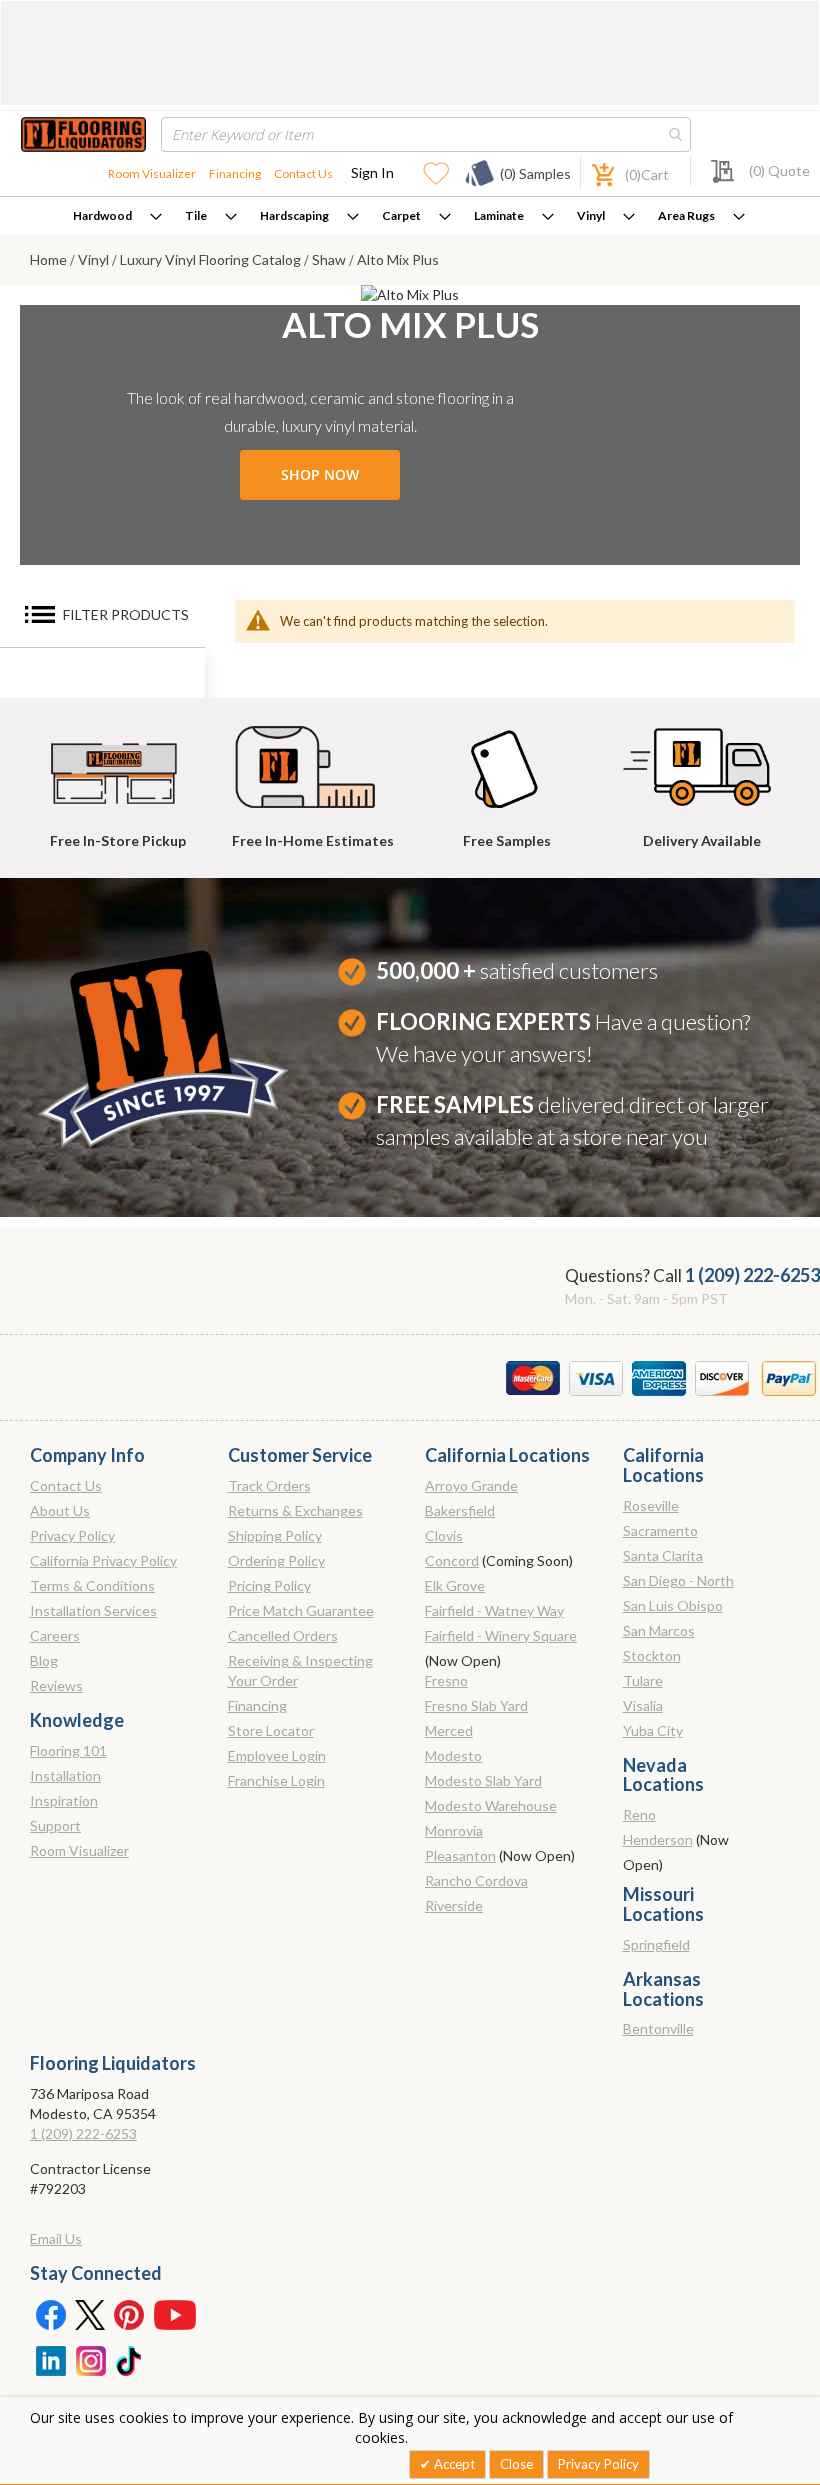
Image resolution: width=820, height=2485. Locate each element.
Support (55, 1825)
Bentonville (658, 2028)
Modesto (453, 1755)
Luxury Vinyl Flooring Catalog (212, 259)
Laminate (499, 215)
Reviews (56, 1685)
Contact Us (303, 173)
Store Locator (271, 1730)
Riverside (454, 1905)
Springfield (656, 1944)
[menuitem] (117, 216)
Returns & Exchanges (295, 1510)
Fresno (446, 1680)
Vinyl (591, 215)
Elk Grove (455, 1585)
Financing (235, 173)
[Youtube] (175, 2314)
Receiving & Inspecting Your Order (300, 1670)
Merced (449, 1730)
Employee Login (277, 1755)
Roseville (651, 1505)
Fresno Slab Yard (476, 1705)
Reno (639, 1814)
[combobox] (426, 134)
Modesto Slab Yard (483, 1780)
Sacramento (660, 1530)
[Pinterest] (130, 2314)
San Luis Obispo (673, 1605)
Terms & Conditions (92, 1585)
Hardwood (102, 215)
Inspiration (64, 1800)
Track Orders (269, 1485)
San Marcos (659, 1630)
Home (50, 259)
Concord (452, 1560)
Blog (44, 1660)
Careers (55, 1635)
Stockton (652, 1655)
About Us (60, 1510)
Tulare (643, 1680)
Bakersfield (460, 1510)
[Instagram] (90, 2359)
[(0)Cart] (592, 172)
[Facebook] (50, 2314)
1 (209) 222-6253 (752, 1275)
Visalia (643, 1705)
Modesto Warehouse (491, 1805)
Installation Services (93, 1610)
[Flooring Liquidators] (83, 134)
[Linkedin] (50, 2359)
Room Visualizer (152, 173)
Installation (65, 1775)
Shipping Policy (275, 1535)
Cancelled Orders (283, 1635)
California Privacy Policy (103, 1560)
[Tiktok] (130, 2359)
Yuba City (653, 1730)
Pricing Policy (269, 1585)
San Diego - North (678, 1580)
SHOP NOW (320, 474)
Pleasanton (460, 1855)
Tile (196, 215)
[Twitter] (90, 2314)
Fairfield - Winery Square (501, 1635)
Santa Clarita (663, 1555)
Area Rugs (686, 215)
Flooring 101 (68, 1750)
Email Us (56, 2238)
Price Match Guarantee (301, 1610)
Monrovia (454, 1830)
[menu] (410, 216)
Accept (453, 2464)
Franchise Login (276, 1780)
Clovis (444, 1535)
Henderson (658, 1839)
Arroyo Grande (471, 1485)
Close (516, 2464)
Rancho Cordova (476, 1880)
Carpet (401, 215)
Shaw (330, 259)
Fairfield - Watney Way (494, 1610)
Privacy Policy (72, 1535)
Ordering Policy (276, 1560)
